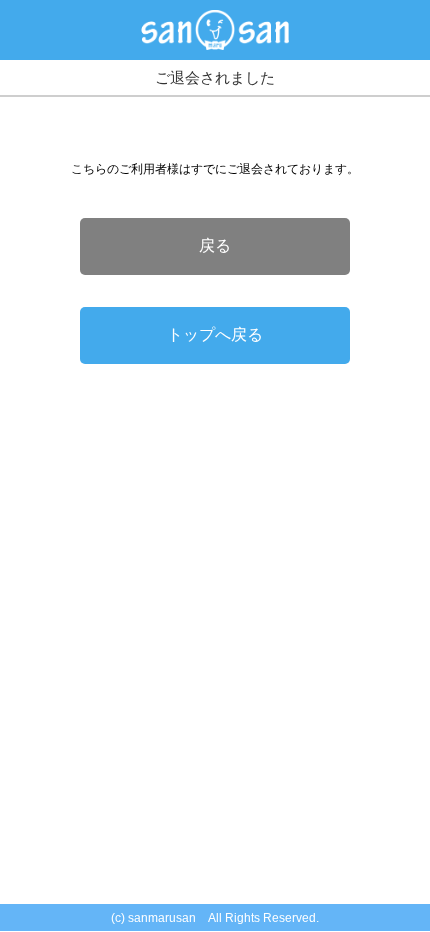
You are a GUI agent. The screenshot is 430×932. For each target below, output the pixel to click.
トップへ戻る (215, 334)
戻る (215, 245)
